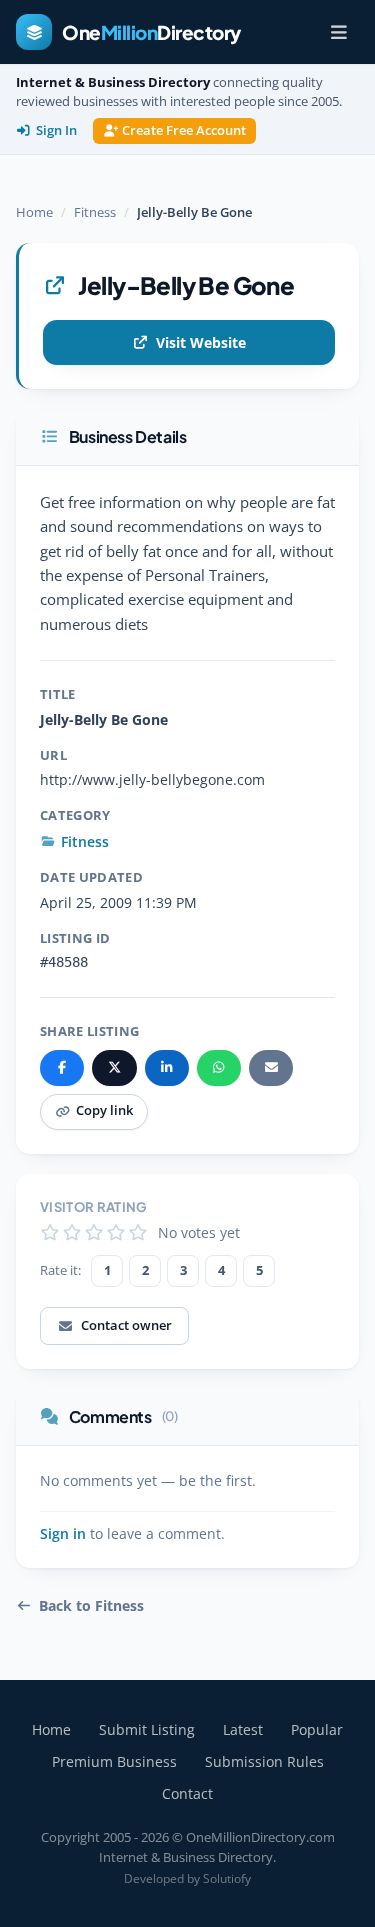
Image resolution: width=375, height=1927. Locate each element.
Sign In (56, 130)
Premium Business (114, 1761)
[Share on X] (114, 1068)
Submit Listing (147, 1729)
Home (34, 212)
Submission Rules (264, 1761)
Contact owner (126, 1325)
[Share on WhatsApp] (219, 1068)
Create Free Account (184, 130)
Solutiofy (227, 1878)
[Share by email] (271, 1068)
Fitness (95, 212)
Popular (317, 1729)
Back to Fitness (91, 1606)
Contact (187, 1793)
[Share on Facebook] (62, 1068)
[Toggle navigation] (339, 32)
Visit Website (201, 342)
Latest (243, 1729)
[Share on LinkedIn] (167, 1068)
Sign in (63, 1534)
